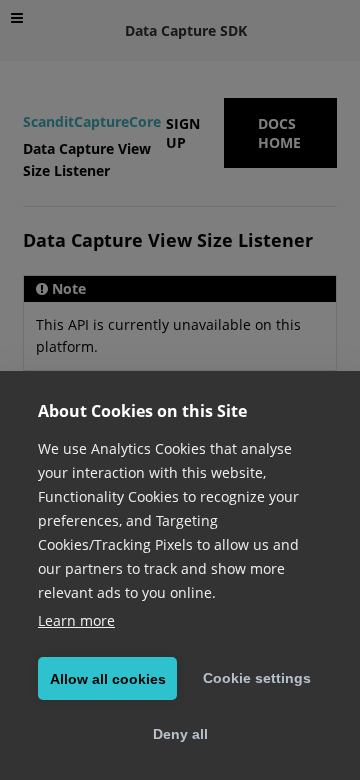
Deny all (180, 734)
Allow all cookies (108, 679)
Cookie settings (257, 678)
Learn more (76, 620)
